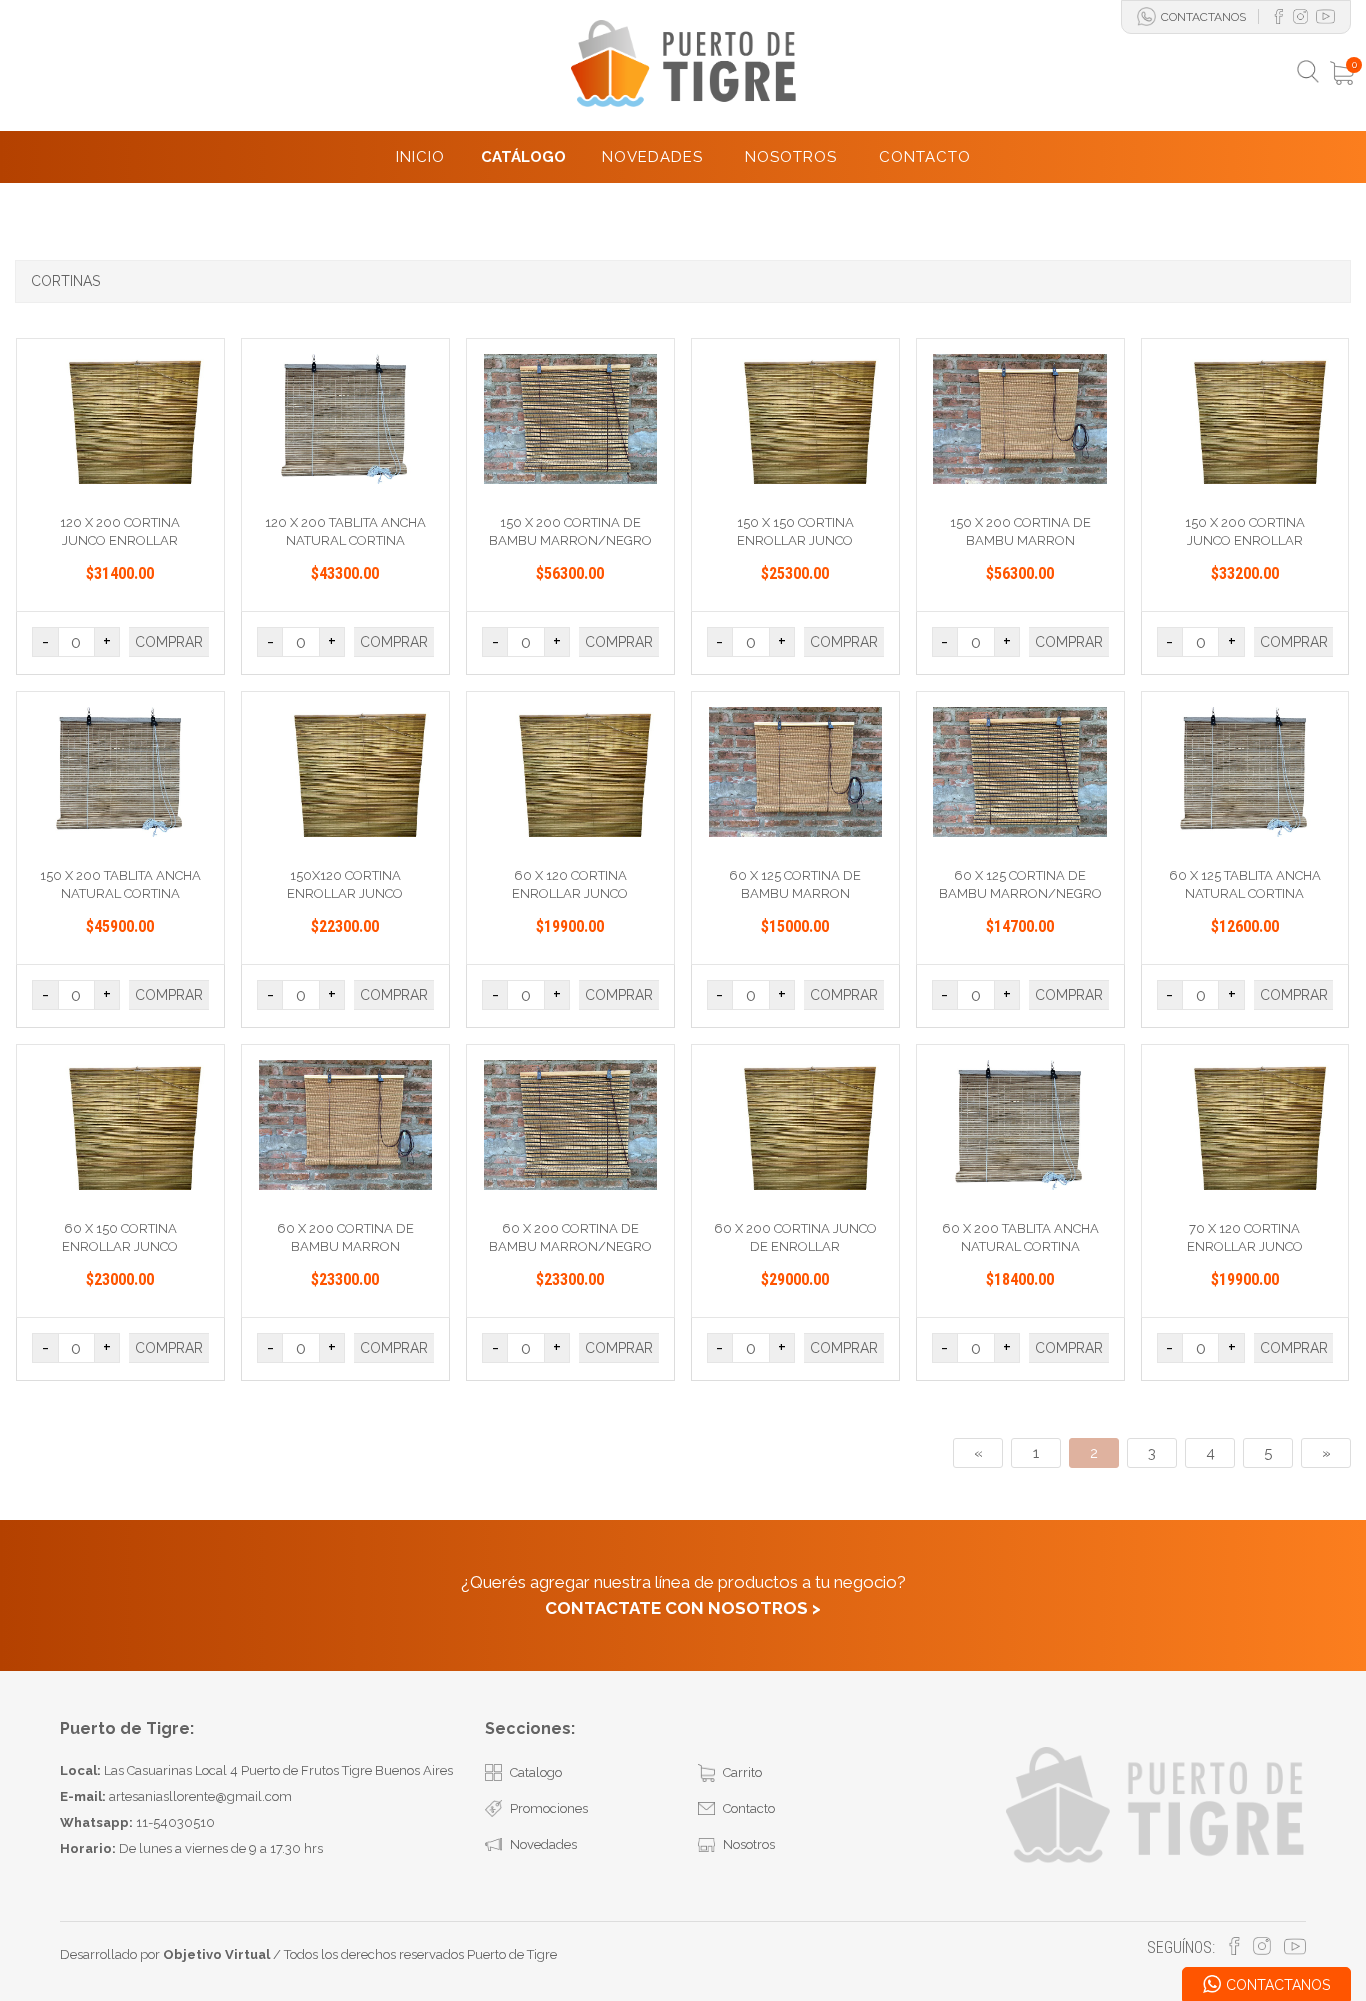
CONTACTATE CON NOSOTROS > (683, 1608)
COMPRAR (169, 642)
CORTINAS (65, 281)
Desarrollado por (165, 1954)
